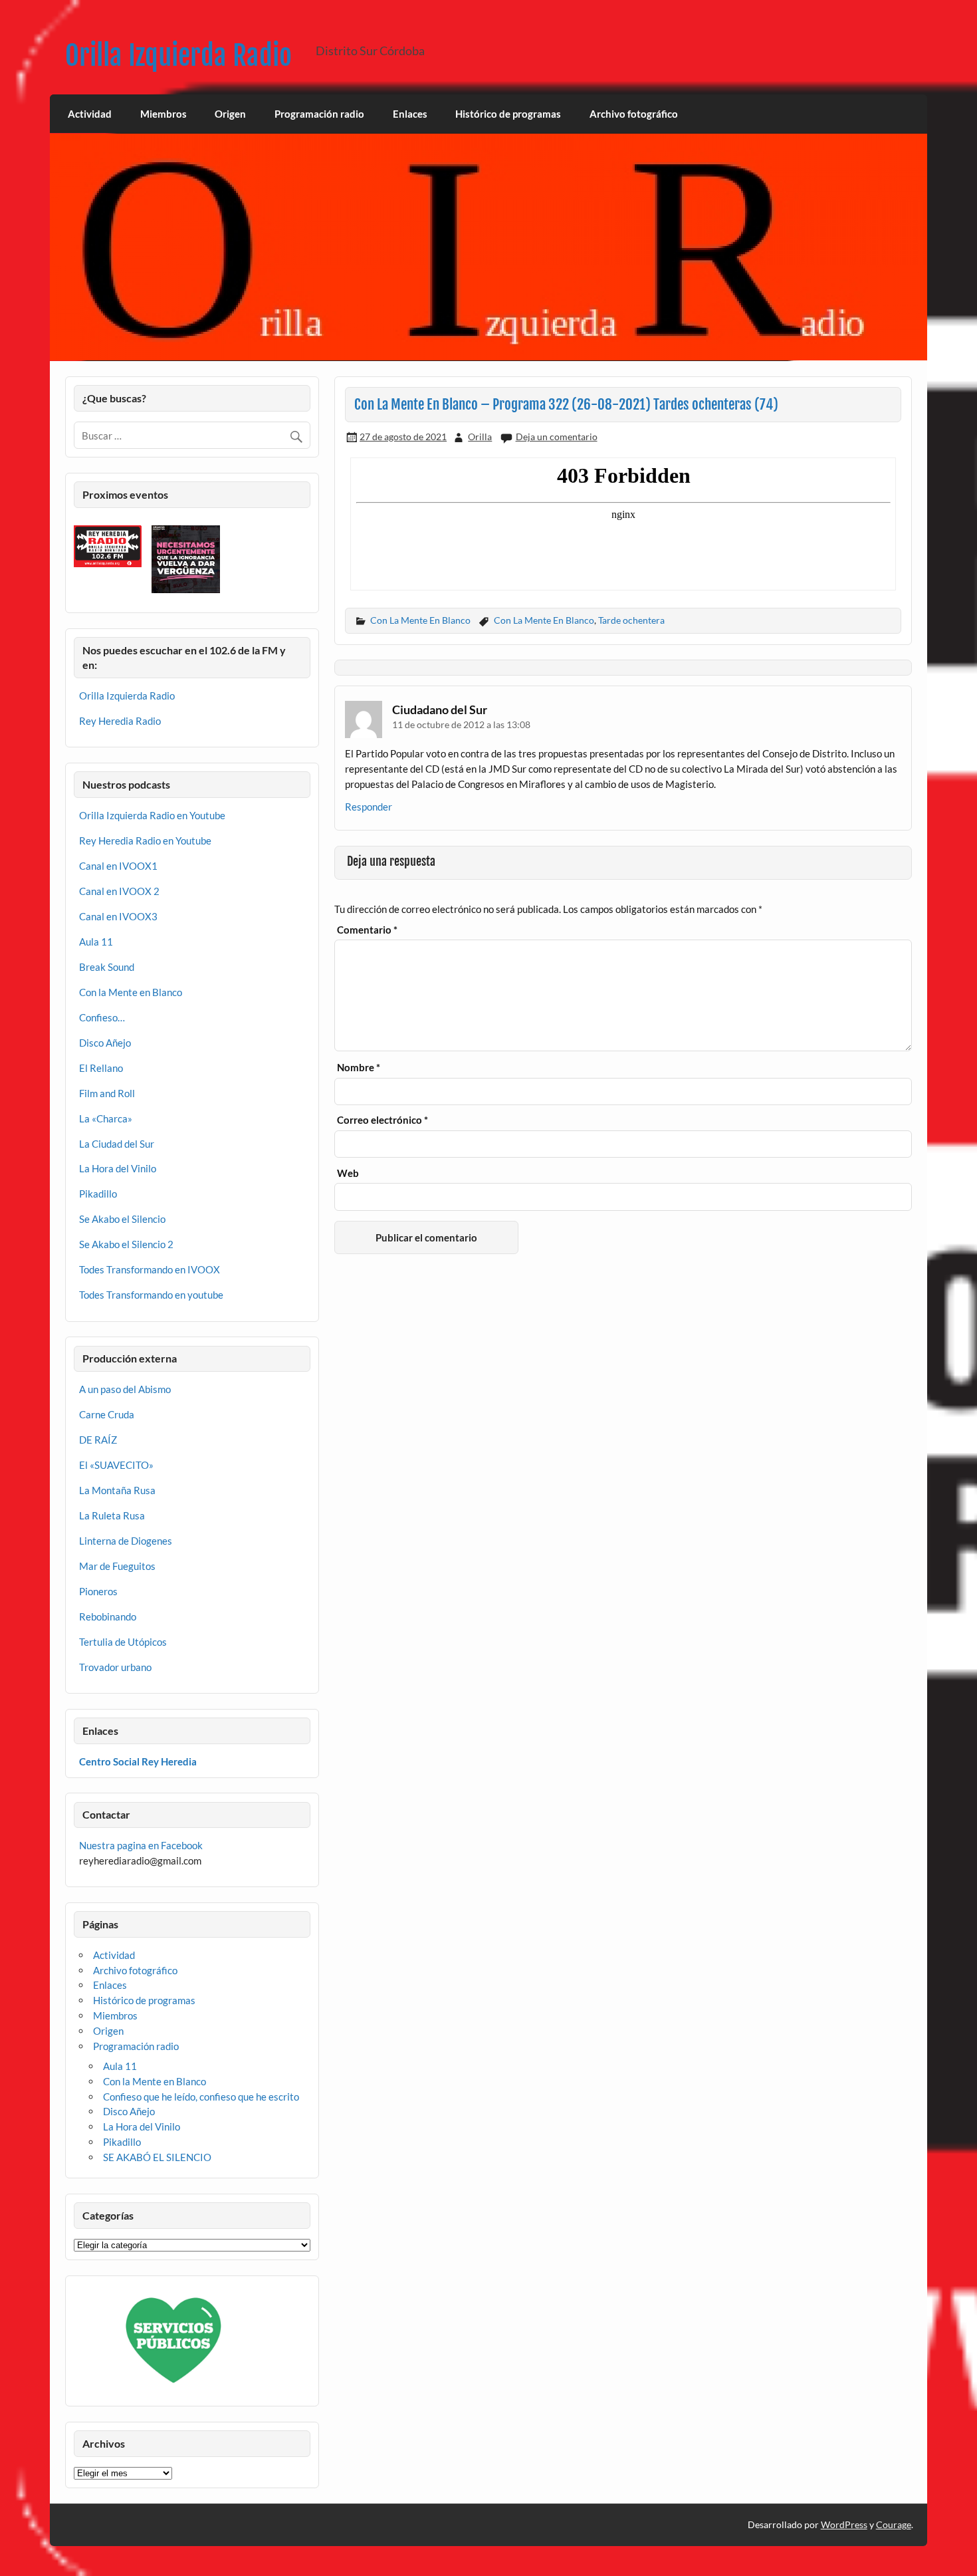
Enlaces (410, 114)
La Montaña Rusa (117, 1490)
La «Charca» (106, 1118)
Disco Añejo (105, 1043)
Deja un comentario (557, 437)
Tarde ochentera (631, 620)
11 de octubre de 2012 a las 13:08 (461, 724)
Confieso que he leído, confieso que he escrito (201, 2097)
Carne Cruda (107, 1414)
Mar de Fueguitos (117, 1566)
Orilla (480, 437)
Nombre (359, 1068)
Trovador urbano (115, 1667)
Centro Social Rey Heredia (138, 1761)
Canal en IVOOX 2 (119, 891)
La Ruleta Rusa (112, 1515)
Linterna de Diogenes (126, 1541)
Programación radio (319, 114)
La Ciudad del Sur (117, 1144)
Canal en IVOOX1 (118, 866)
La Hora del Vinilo (118, 1168)
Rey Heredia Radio (120, 721)
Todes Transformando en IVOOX (150, 1269)
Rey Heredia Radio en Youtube (145, 840)
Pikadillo (98, 1194)
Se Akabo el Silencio (122, 1219)
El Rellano (101, 1068)
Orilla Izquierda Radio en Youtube (152, 815)
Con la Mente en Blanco (131, 992)
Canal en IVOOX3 (118, 916)
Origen (230, 114)
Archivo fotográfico (634, 114)
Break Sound (107, 967)
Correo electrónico (382, 1120)
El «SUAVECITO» (116, 1465)
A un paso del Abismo (125, 1389)
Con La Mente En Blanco (420, 620)
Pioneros (98, 1591)
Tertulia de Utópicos (123, 1642)
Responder (369, 807)
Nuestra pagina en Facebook (141, 1845)
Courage (894, 2524)
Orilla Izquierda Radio (178, 56)
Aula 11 (96, 942)
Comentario (367, 930)
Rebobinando (108, 1616)
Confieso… (102, 1017)
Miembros (163, 114)
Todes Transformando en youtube (151, 1295)
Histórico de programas (508, 114)
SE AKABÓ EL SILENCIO (157, 2157)
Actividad (90, 114)
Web (348, 1173)
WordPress (844, 2524)
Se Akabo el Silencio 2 (126, 1244)
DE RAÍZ (98, 1440)
